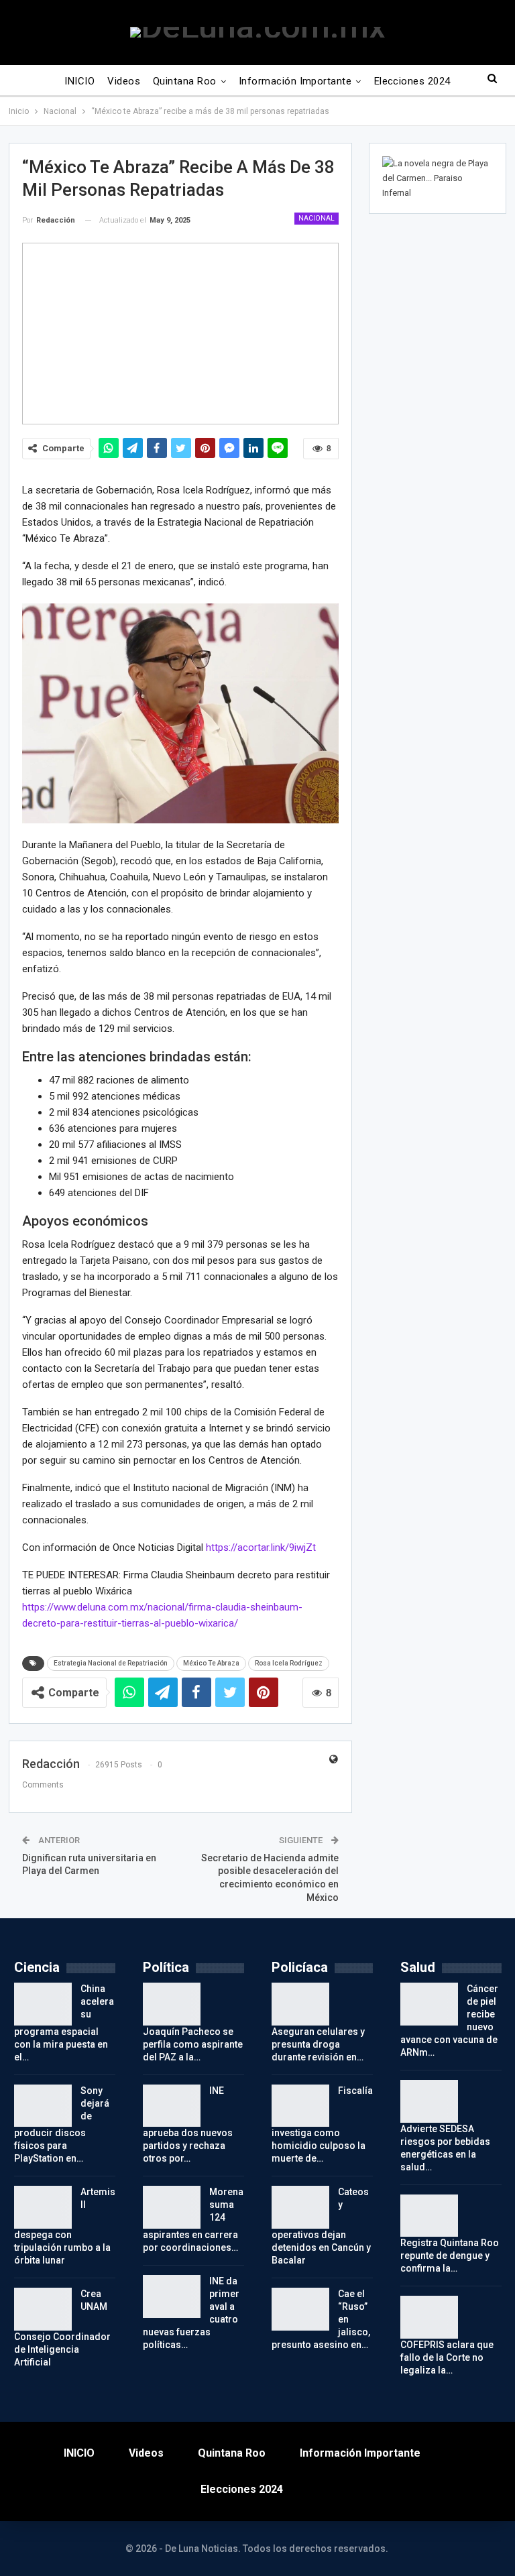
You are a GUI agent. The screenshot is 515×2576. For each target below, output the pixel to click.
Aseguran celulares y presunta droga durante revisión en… (318, 2044)
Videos (124, 81)
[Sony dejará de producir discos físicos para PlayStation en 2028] (43, 2106)
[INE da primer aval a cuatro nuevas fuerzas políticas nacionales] (172, 2296)
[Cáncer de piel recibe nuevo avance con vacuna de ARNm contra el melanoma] (429, 2004)
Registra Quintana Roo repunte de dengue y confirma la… (450, 2256)
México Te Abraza (211, 1663)
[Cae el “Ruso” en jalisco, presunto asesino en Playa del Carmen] (300, 2309)
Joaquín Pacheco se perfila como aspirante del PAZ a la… (193, 2044)
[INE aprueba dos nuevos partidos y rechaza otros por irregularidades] (172, 2106)
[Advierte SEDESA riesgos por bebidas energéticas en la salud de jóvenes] (429, 2101)
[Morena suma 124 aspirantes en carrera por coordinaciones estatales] (172, 2207)
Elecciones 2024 (412, 81)
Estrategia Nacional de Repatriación (111, 1663)
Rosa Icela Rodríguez (289, 1663)
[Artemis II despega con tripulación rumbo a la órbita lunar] (43, 2207)
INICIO (79, 81)
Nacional (317, 218)
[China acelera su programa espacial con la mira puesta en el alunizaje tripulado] (43, 2004)
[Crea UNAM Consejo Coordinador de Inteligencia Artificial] (43, 2309)
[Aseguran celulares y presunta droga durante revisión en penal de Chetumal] (300, 2004)
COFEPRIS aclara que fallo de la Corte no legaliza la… (447, 2357)
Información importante (295, 81)
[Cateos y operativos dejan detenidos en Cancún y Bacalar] (300, 2207)
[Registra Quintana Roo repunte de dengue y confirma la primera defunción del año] (429, 2216)
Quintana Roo (185, 81)
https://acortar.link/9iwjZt (261, 1547)
